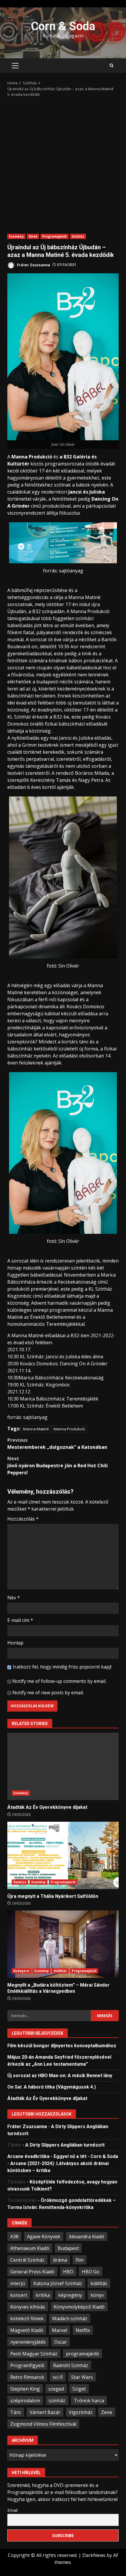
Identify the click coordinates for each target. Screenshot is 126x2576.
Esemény (16, 236)
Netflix (83, 2330)
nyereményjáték (28, 2342)
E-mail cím (20, 1620)
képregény (70, 2295)
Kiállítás (61, 1971)
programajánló (82, 2354)
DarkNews (94, 2555)
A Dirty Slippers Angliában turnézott (65, 2145)
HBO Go (91, 2272)
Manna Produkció (69, 1429)
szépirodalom (25, 2401)
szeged (56, 2389)
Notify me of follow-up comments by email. (59, 1681)
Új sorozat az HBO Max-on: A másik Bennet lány (60, 2076)
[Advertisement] (63, 163)
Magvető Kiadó (27, 2330)
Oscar (61, 2342)
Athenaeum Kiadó (30, 2248)
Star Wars (82, 2377)
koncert (19, 2295)
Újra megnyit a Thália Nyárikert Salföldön (63, 1855)
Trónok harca (89, 2401)
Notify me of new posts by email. (48, 1693)
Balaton (20, 1882)
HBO (68, 2272)
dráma (60, 2260)
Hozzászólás (23, 1519)
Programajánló (54, 236)
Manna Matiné (36, 1429)
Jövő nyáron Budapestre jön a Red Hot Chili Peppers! (58, 1466)
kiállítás (99, 2283)
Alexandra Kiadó (87, 2236)
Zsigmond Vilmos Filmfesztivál (43, 2424)
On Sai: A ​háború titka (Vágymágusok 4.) (52, 2087)
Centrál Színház (27, 2260)
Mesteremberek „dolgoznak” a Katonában (57, 1444)
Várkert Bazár (45, 2412)
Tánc (16, 2412)
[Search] (111, 66)
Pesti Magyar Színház (34, 2354)
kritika (43, 2295)
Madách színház (70, 2319)
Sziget (79, 2389)
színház (57, 2401)
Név (14, 1598)
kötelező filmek (27, 2319)
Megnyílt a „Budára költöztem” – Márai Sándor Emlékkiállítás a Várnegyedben (63, 1944)
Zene (107, 2412)
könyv (97, 2295)
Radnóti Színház (71, 2365)
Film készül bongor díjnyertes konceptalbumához (62, 2046)
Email (12, 2510)
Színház (78, 236)
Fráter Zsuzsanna (33, 265)
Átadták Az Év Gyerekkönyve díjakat (63, 1766)
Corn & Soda (63, 26)
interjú (18, 2283)
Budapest (21, 1971)
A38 (14, 2236)
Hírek (33, 236)
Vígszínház (81, 2412)
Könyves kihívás (28, 2307)
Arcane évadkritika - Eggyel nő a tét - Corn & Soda (63, 2156)
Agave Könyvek (44, 2236)
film (80, 2260)
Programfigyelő (27, 2365)
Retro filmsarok (27, 2377)
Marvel (59, 2330)
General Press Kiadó (32, 2272)
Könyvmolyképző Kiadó (79, 2307)
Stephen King (25, 2389)
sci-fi (58, 2377)
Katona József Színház (58, 2283)
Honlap (15, 1643)
